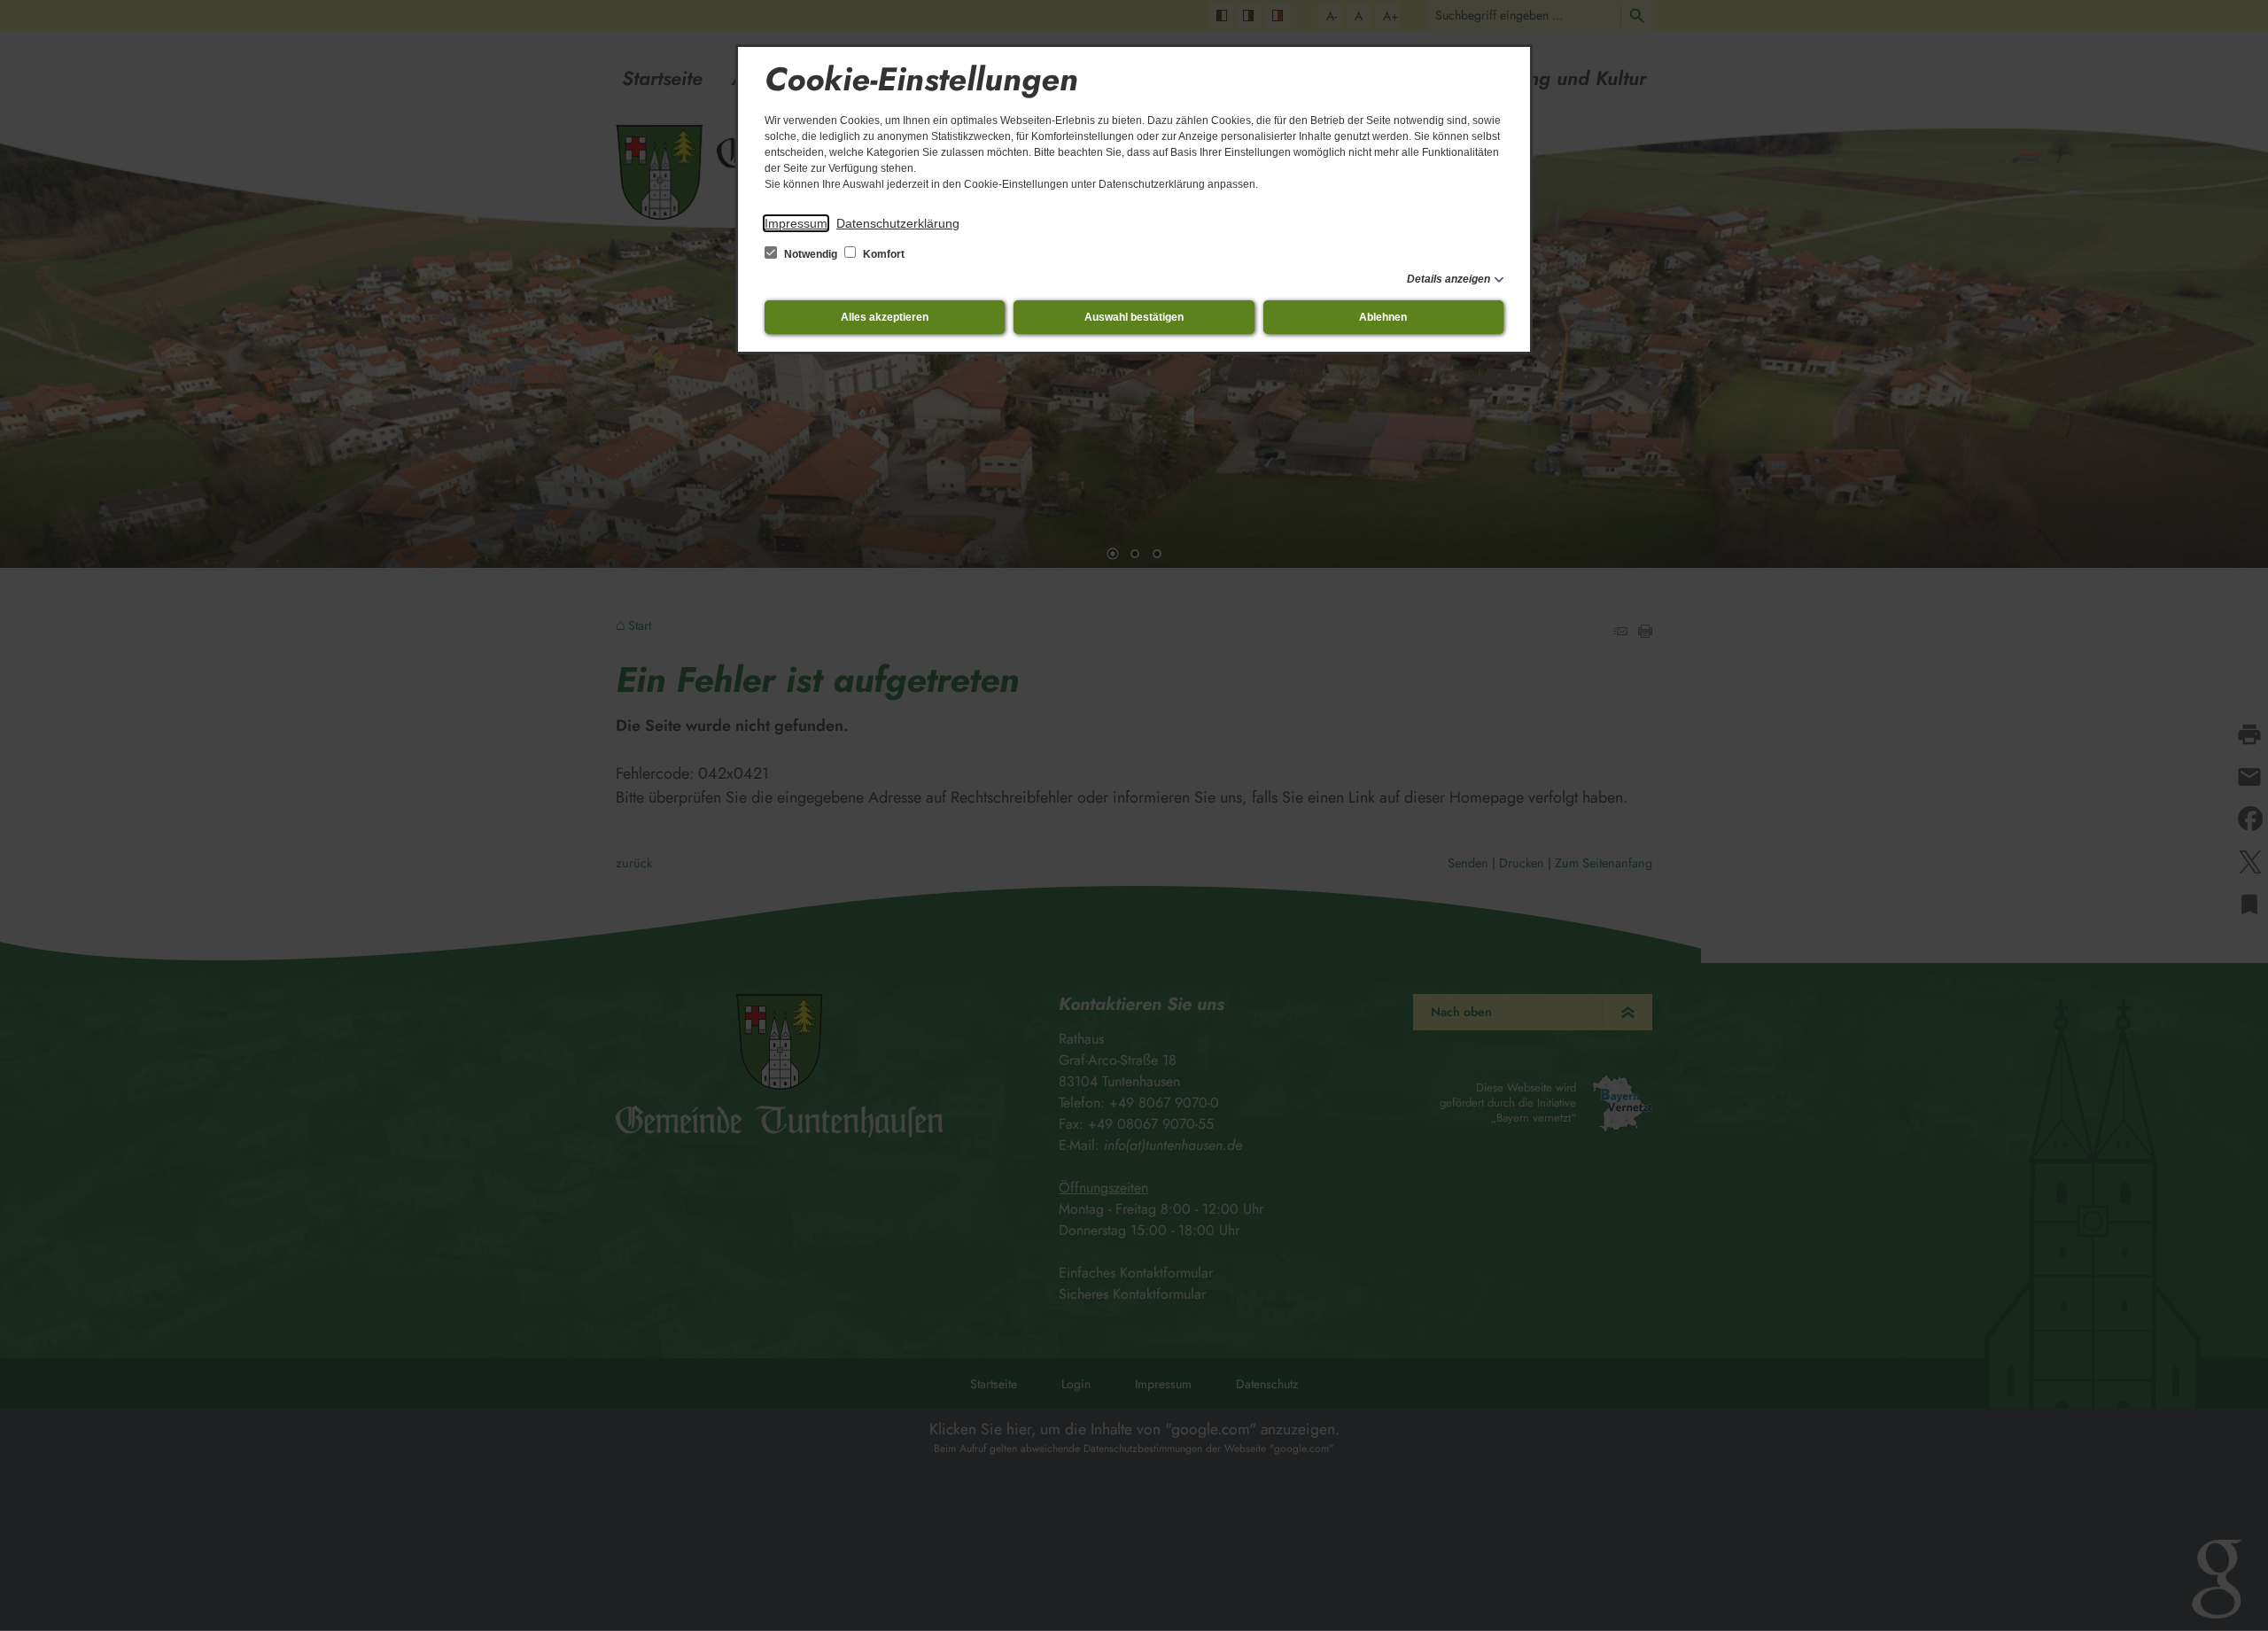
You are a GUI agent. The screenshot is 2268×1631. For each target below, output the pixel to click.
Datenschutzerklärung (898, 223)
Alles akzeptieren (885, 317)
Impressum (796, 223)
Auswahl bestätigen (1134, 317)
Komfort (882, 254)
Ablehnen (1383, 317)
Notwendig (811, 254)
